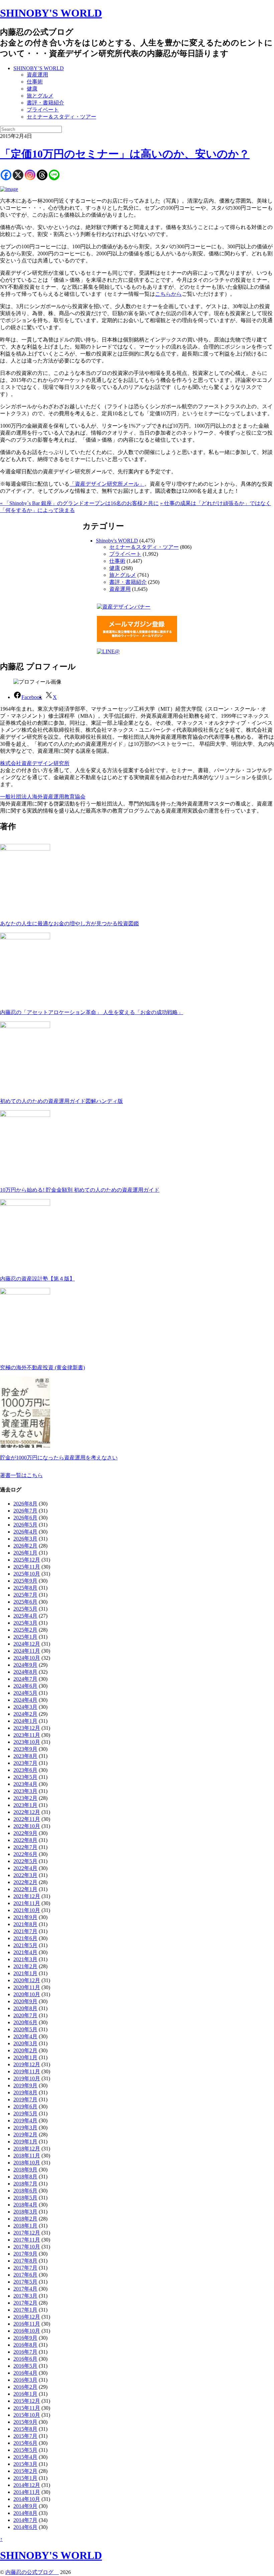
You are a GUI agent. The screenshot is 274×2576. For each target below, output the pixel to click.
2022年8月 (25, 1840)
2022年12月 (27, 1812)
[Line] (54, 175)
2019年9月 (25, 2085)
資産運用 (37, 75)
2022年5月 (25, 1861)
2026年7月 (25, 1511)
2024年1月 (25, 1721)
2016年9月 (25, 2338)
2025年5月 (25, 1609)
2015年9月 (25, 2422)
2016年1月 (25, 2394)
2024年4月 (25, 1700)
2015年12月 (27, 2401)
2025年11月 (27, 1567)
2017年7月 (25, 2268)
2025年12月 (27, 1560)
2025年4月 (25, 1616)
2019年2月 (25, 2135)
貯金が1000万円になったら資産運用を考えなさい (59, 1458)
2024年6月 (25, 1686)
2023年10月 (27, 1742)
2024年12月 (27, 1644)
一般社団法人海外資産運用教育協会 (43, 797)
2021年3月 (25, 1959)
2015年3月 (25, 2464)
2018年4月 (25, 2205)
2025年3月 (25, 1623)
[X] (18, 175)
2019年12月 (27, 2064)
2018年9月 (25, 2170)
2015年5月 (25, 2450)
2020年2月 (25, 2050)
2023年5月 (25, 1777)
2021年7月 (25, 1931)
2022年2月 (25, 1882)
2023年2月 (25, 1798)
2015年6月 (25, 2443)
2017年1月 (25, 2310)
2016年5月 (25, 2366)
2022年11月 (27, 1819)
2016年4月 (25, 2373)
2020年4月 (25, 2036)
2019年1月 (25, 2142)
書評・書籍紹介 (45, 103)
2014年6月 (25, 2527)
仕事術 (35, 82)
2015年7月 (25, 2436)
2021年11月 (27, 1903)
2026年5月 (25, 1525)
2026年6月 (25, 1518)
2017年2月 (25, 2303)
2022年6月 (25, 1854)
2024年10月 (27, 1658)
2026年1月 (25, 1553)
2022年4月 (25, 1868)
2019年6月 (25, 2106)
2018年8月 (25, 2177)
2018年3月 (25, 2212)
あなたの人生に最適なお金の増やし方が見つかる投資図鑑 (70, 923)
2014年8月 (25, 2513)
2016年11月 (27, 2324)
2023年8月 (25, 1756)
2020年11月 (27, 1987)
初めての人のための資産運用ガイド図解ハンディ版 (61, 1101)
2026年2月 (25, 1546)
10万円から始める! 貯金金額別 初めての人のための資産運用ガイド (80, 1190)
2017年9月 (25, 2254)
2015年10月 (27, 2415)
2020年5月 (25, 2029)
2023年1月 (25, 1805)
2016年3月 (25, 2380)
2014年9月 (25, 2506)
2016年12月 (27, 2317)
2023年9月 (25, 1749)
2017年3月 (25, 2296)
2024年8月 (25, 1672)
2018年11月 (27, 2156)
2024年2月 (25, 1714)
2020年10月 (27, 1994)
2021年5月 (25, 1945)
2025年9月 (25, 1581)
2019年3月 (25, 2128)
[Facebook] (6, 175)
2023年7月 (25, 1763)
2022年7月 (25, 1847)
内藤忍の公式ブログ (32, 2572)
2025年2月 (25, 1630)
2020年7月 (25, 2015)
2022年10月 (27, 1826)
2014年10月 (27, 2499)
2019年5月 (25, 2114)
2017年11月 (27, 2240)
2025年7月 (25, 1595)
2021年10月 (27, 1910)
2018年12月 (27, 2149)
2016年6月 (25, 2359)
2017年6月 (25, 2275)
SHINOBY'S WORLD (51, 13)
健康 (32, 89)
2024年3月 (25, 1707)
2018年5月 (25, 2198)
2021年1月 (25, 1973)
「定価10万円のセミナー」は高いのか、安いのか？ (125, 154)
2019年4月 (25, 2121)
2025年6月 (25, 1602)
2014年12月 (27, 2485)
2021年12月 (27, 1896)
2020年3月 (25, 2043)
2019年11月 (27, 2071)
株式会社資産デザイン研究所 (35, 763)
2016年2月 (25, 2387)
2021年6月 (25, 1938)
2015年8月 (25, 2429)
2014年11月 (27, 2492)
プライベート (43, 110)
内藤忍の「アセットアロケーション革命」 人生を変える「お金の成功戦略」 (92, 1012)
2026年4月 (25, 1532)
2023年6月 (25, 1770)
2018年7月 (25, 2184)
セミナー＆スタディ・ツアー (61, 117)
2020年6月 (25, 2022)
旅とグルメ (40, 96)
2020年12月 (27, 1980)
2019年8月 (25, 2092)
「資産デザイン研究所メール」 (107, 484)
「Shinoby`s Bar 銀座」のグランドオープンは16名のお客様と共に (79, 503)
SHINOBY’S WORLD (39, 68)
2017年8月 (25, 2261)
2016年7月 (25, 2352)
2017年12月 (27, 2233)
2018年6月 (25, 2191)
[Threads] (42, 175)
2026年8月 (25, 1504)
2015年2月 (25, 2471)
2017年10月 (27, 2247)
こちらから (168, 294)
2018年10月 (27, 2163)
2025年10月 (27, 1574)
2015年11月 (27, 2408)
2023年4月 (25, 1784)
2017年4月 (25, 2289)
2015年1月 (25, 2478)
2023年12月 (27, 1728)
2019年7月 (25, 2099)
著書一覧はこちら (21, 1475)
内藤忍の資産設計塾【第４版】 (37, 1279)
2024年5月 (25, 1693)
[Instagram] (30, 175)
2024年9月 (25, 1665)
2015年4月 (25, 2457)
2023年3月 (25, 1791)
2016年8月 (25, 2345)
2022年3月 (25, 1875)
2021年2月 (25, 1966)
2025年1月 (25, 1637)
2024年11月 (27, 1651)
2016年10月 (27, 2331)
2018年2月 (25, 2219)
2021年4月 (25, 1952)
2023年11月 (27, 1735)
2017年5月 (25, 2282)
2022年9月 (25, 1833)
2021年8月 (25, 1924)
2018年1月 (25, 2226)
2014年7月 (25, 2520)
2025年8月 (25, 1588)
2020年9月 (25, 2001)
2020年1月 (25, 2057)
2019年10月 (27, 2078)
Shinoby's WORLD (117, 541)
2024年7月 (25, 1679)
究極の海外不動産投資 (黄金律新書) (42, 1367)
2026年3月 (25, 1539)
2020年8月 (25, 2008)
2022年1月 (25, 1889)
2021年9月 (25, 1917)
